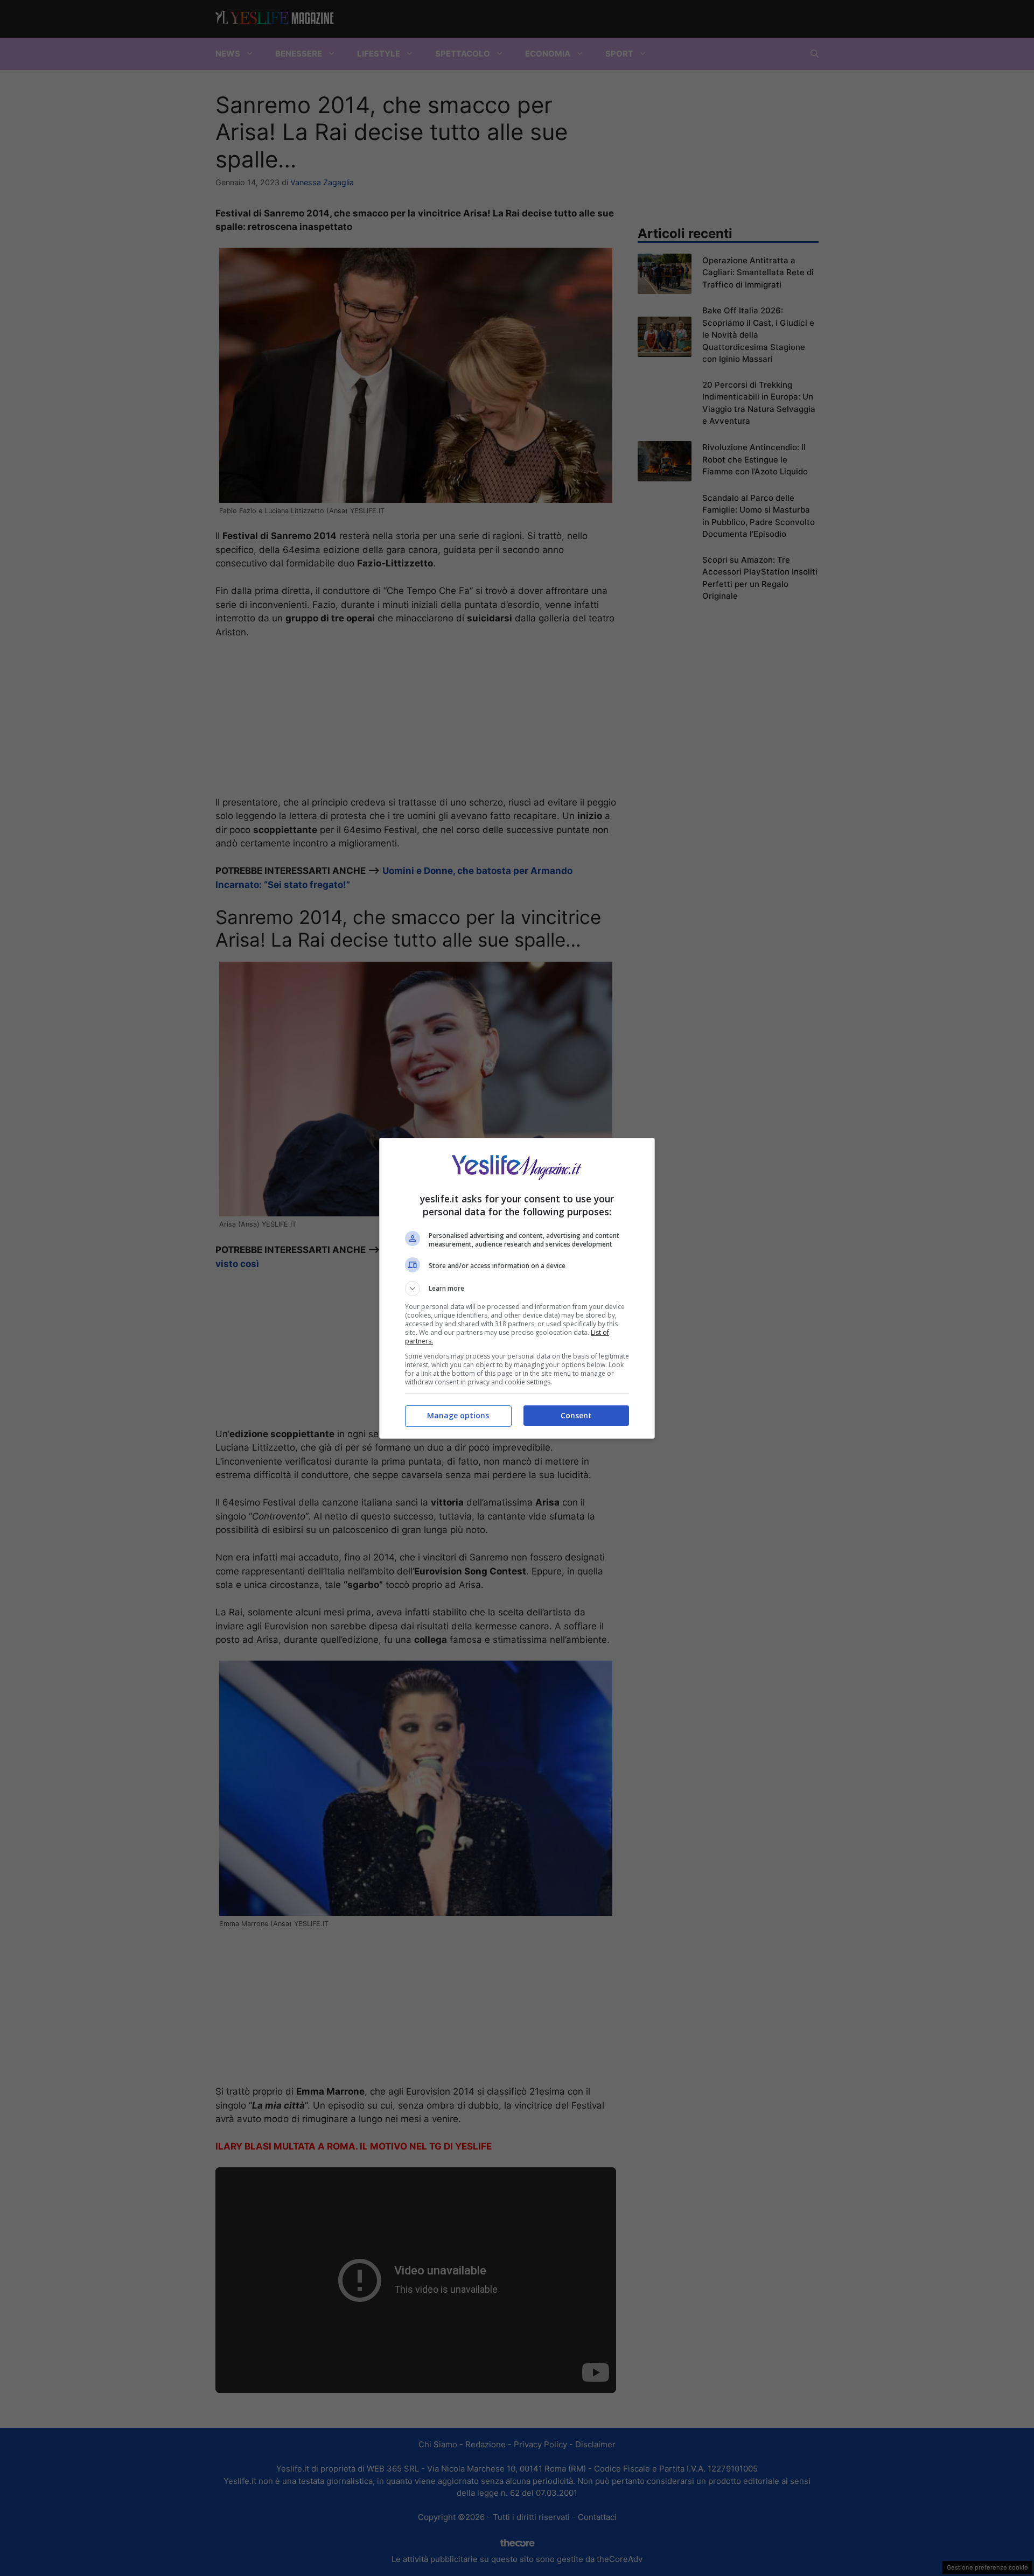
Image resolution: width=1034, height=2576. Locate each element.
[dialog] (517, 1288)
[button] (517, 1289)
